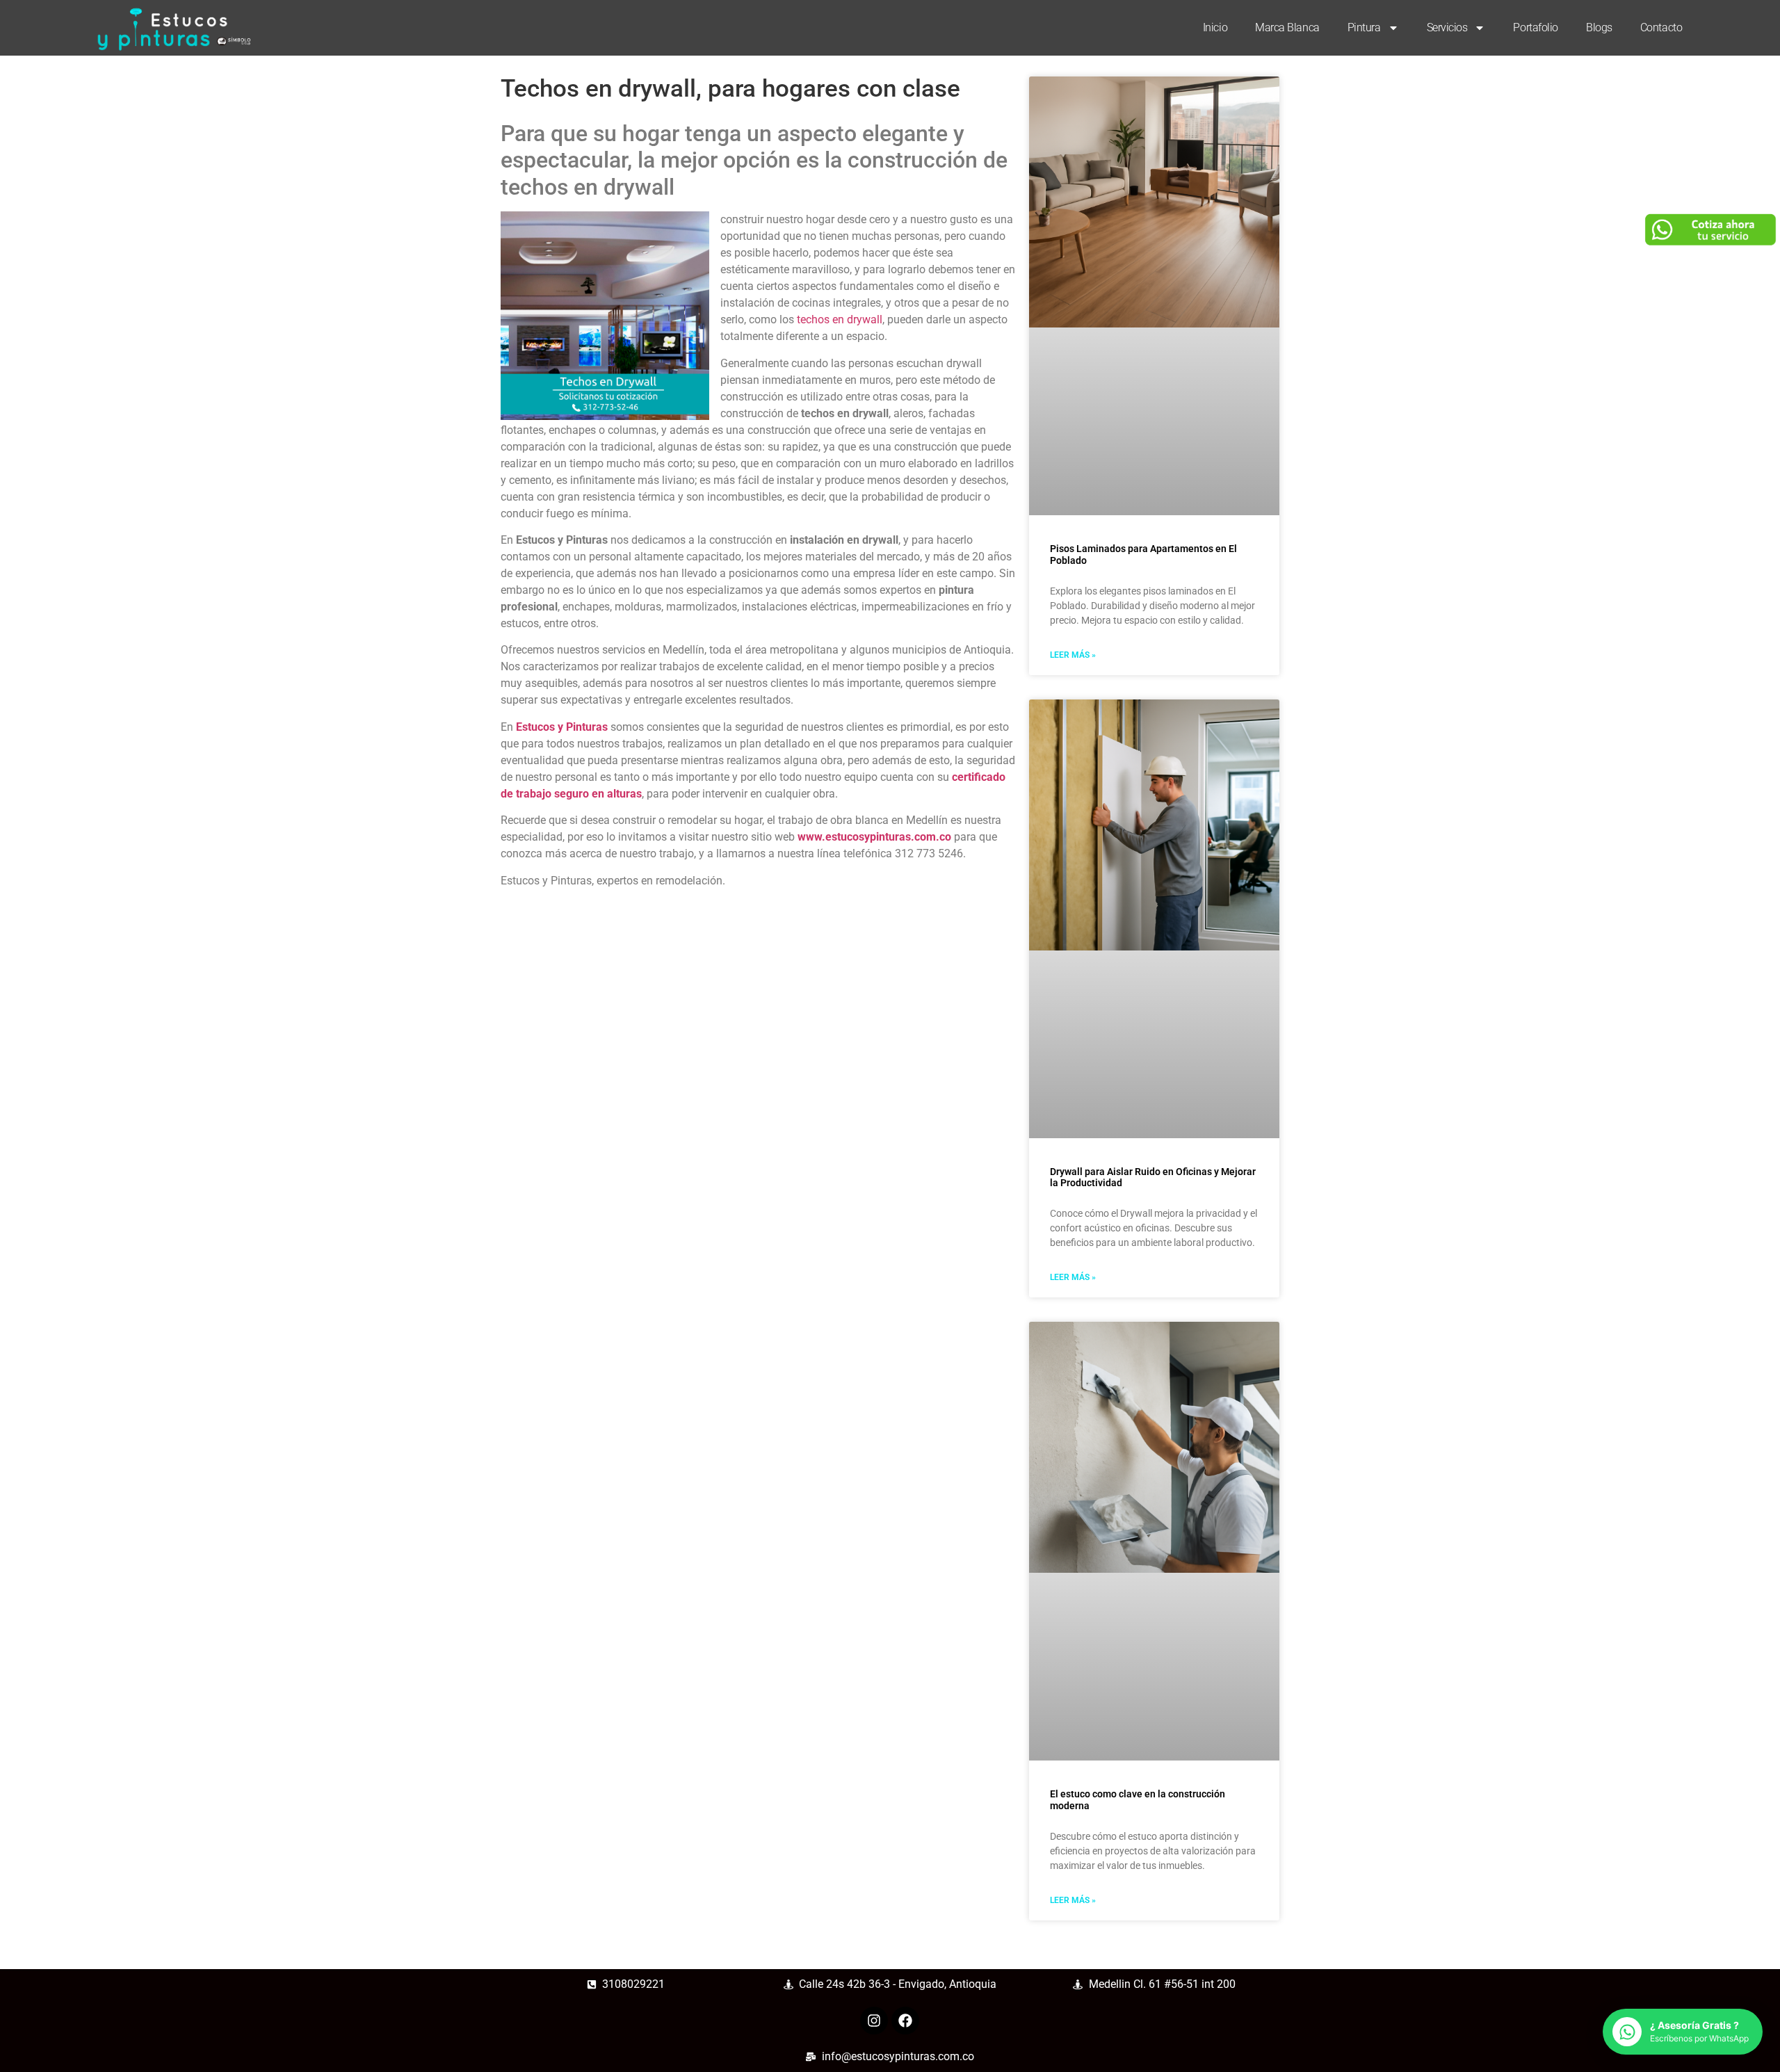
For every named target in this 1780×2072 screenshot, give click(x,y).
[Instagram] (874, 2021)
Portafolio (1536, 27)
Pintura (1364, 27)
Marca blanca (1287, 27)
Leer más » (1073, 655)
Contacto (1661, 27)
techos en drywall (840, 319)
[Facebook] (905, 2021)
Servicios (1447, 27)
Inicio (1215, 27)
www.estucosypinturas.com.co (874, 837)
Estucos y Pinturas (562, 727)
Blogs (1599, 27)
